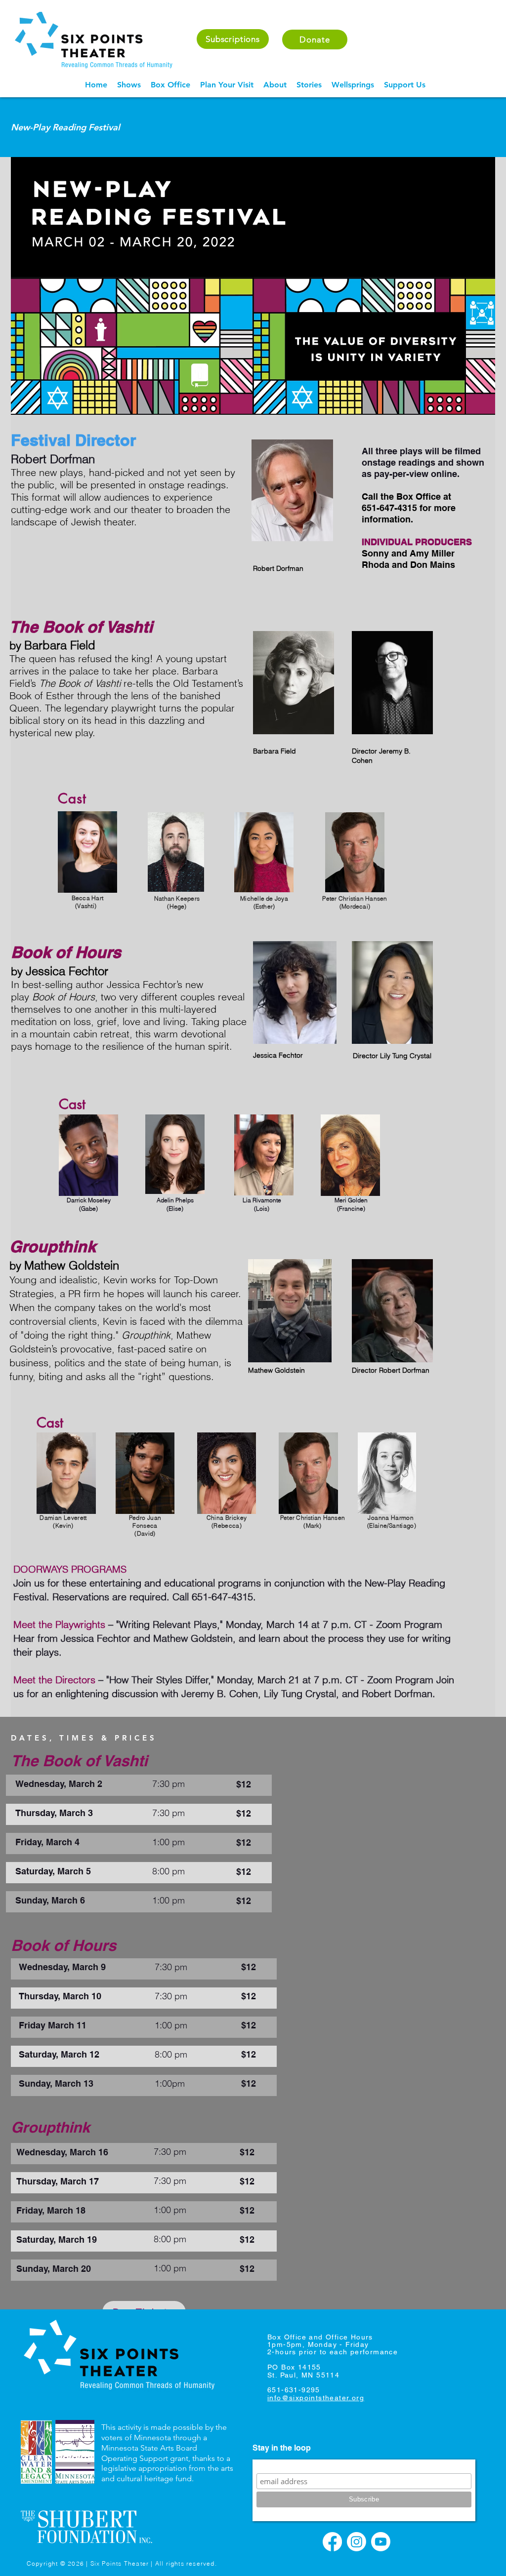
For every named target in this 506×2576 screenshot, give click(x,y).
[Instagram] (357, 2542)
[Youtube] (381, 2542)
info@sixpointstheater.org (316, 2398)
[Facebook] (332, 2542)
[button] (129, 85)
